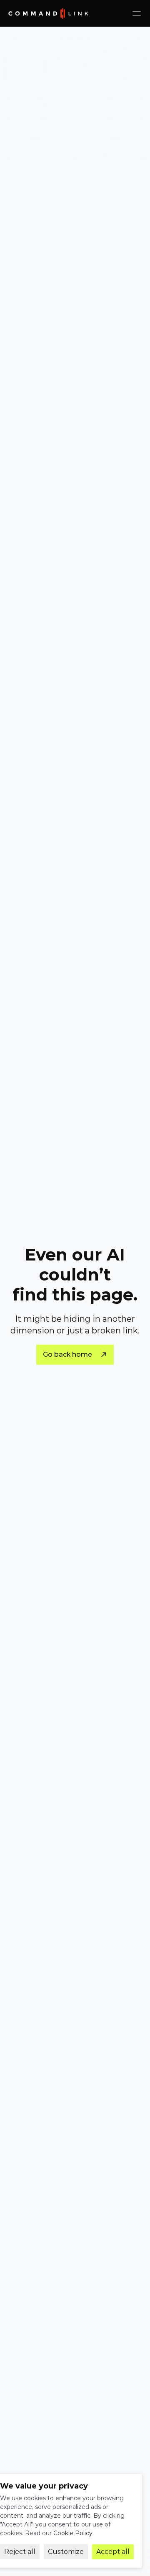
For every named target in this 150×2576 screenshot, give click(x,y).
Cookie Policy (73, 2533)
